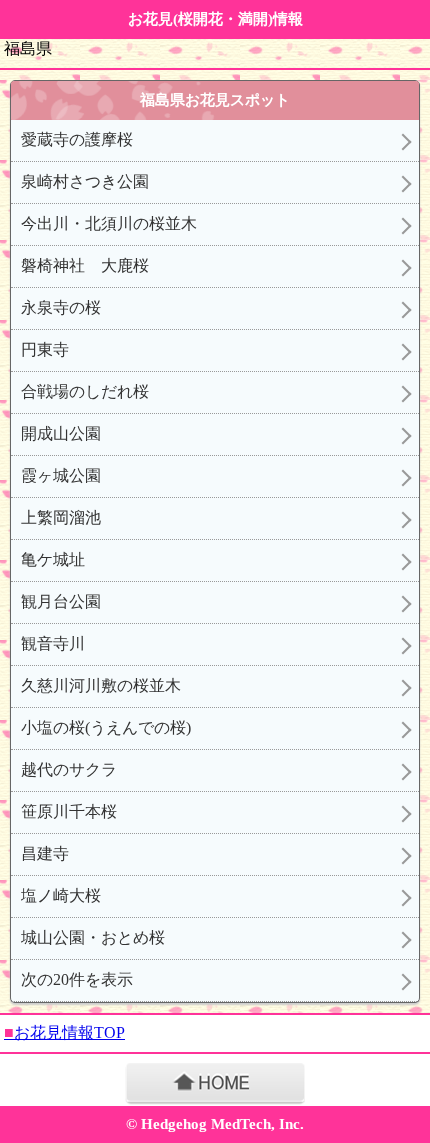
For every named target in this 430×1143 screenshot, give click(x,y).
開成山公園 (61, 433)
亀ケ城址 (53, 559)
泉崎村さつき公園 (85, 181)
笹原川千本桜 (69, 811)
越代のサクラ (69, 769)
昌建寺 (45, 853)
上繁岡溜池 (61, 517)
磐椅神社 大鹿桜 (85, 265)
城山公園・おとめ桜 (93, 937)
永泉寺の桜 (61, 307)
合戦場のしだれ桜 (85, 391)
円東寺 (45, 349)
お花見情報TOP (64, 1032)
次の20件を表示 (77, 979)
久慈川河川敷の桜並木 (101, 685)
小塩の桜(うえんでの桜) (106, 727)
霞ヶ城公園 (61, 475)
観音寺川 (53, 643)
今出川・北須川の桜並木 (109, 223)
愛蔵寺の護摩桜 (77, 139)
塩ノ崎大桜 (61, 895)
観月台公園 (61, 601)
